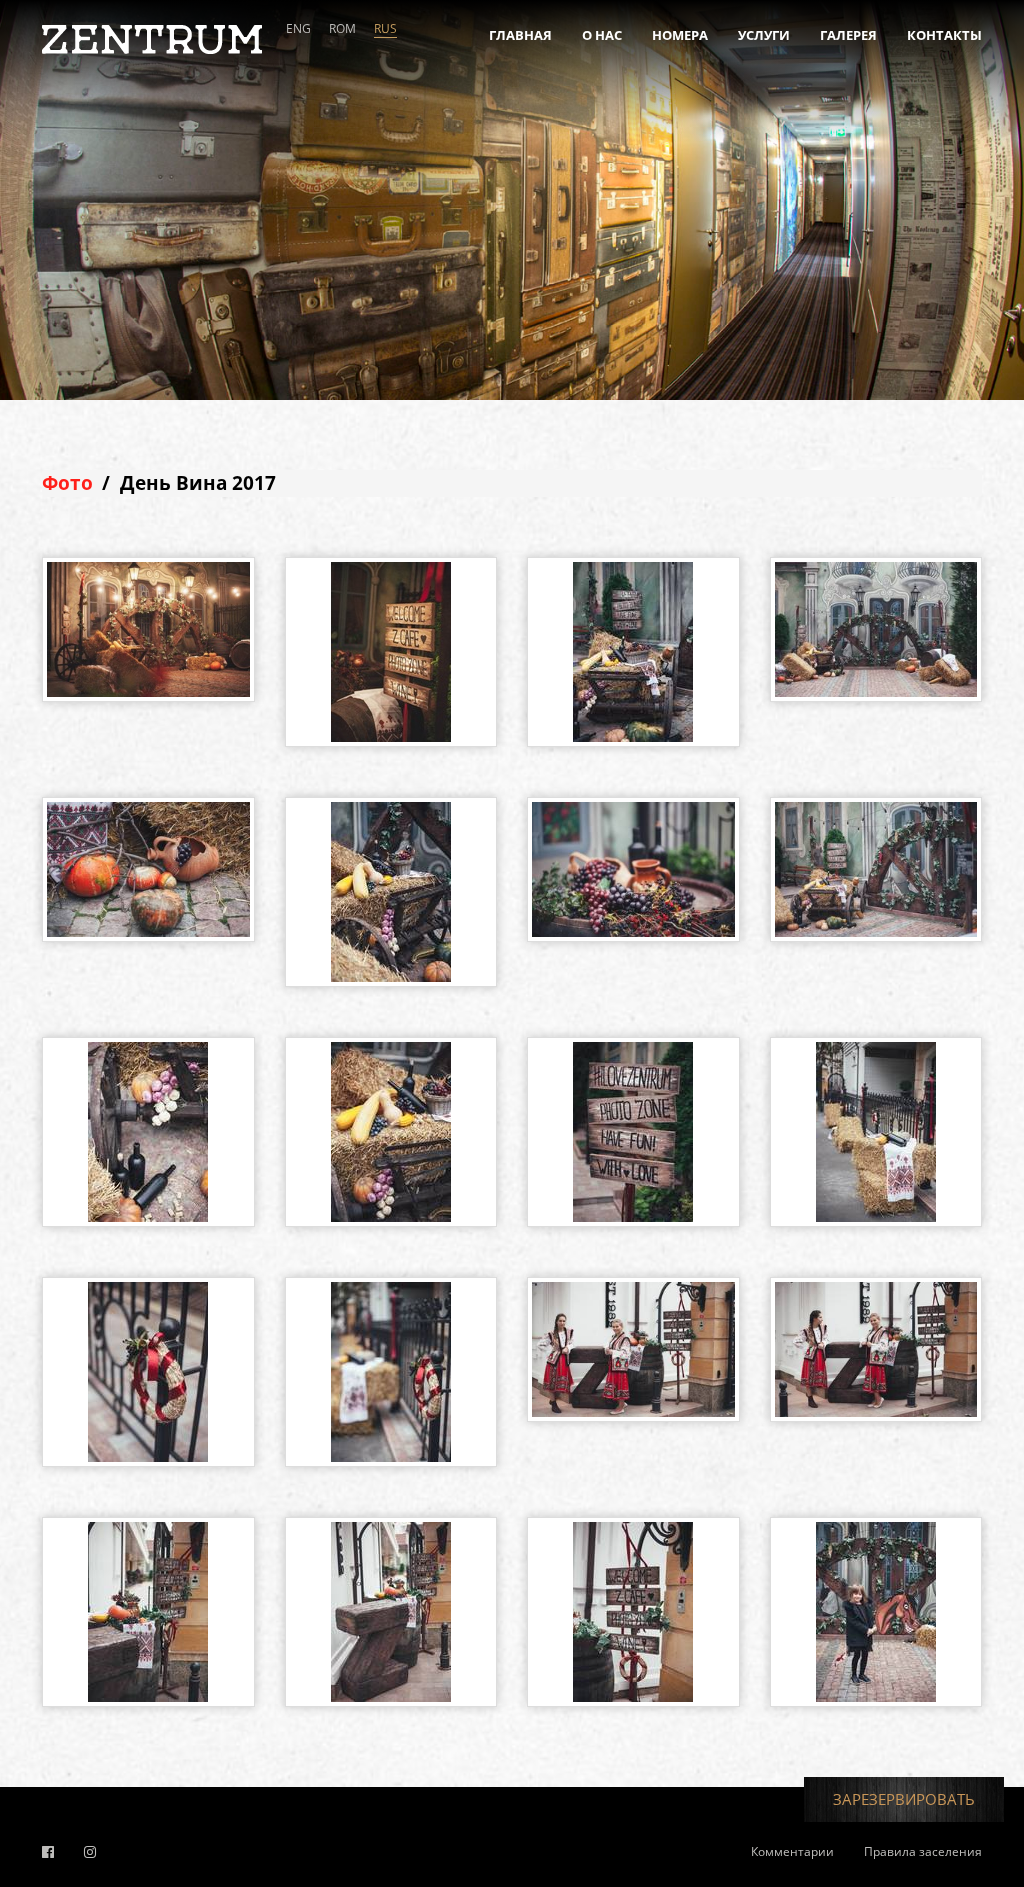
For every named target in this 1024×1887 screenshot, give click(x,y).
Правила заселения (923, 1851)
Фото (67, 483)
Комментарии (792, 1851)
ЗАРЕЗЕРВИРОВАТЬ (904, 1799)
